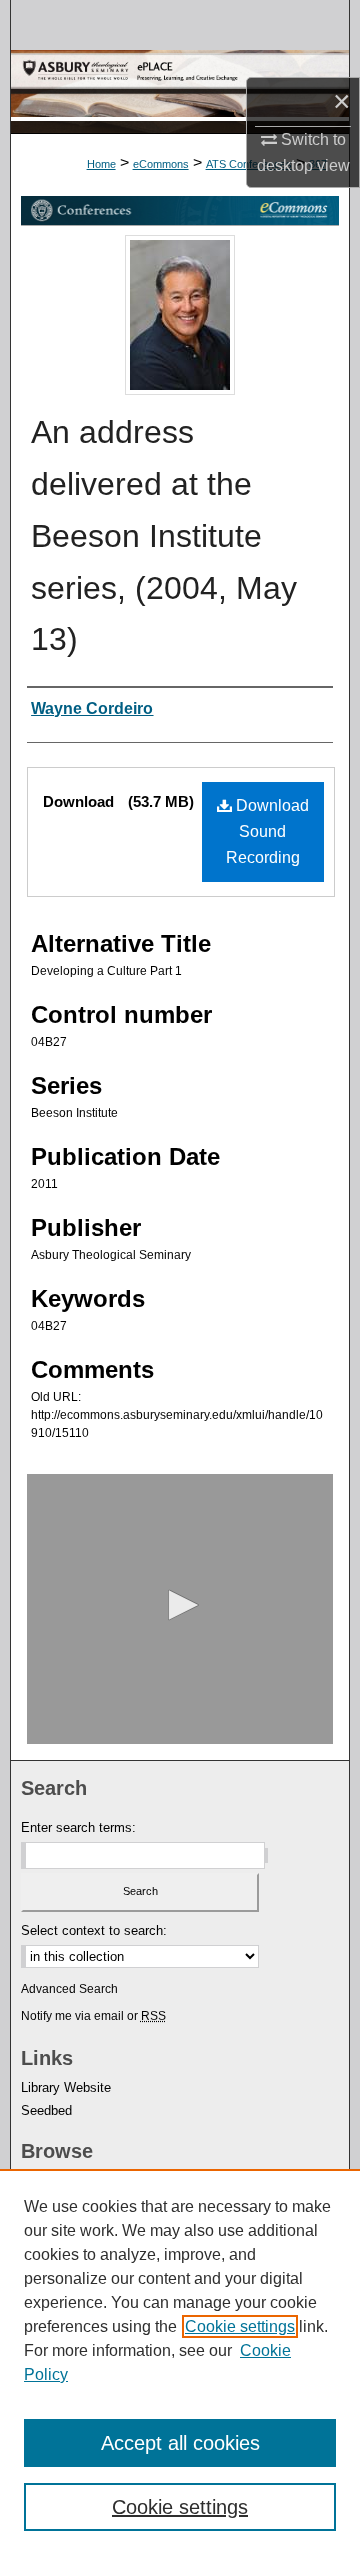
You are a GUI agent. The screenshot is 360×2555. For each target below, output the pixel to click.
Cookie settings (240, 2326)
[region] (180, 2362)
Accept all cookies (180, 2443)
